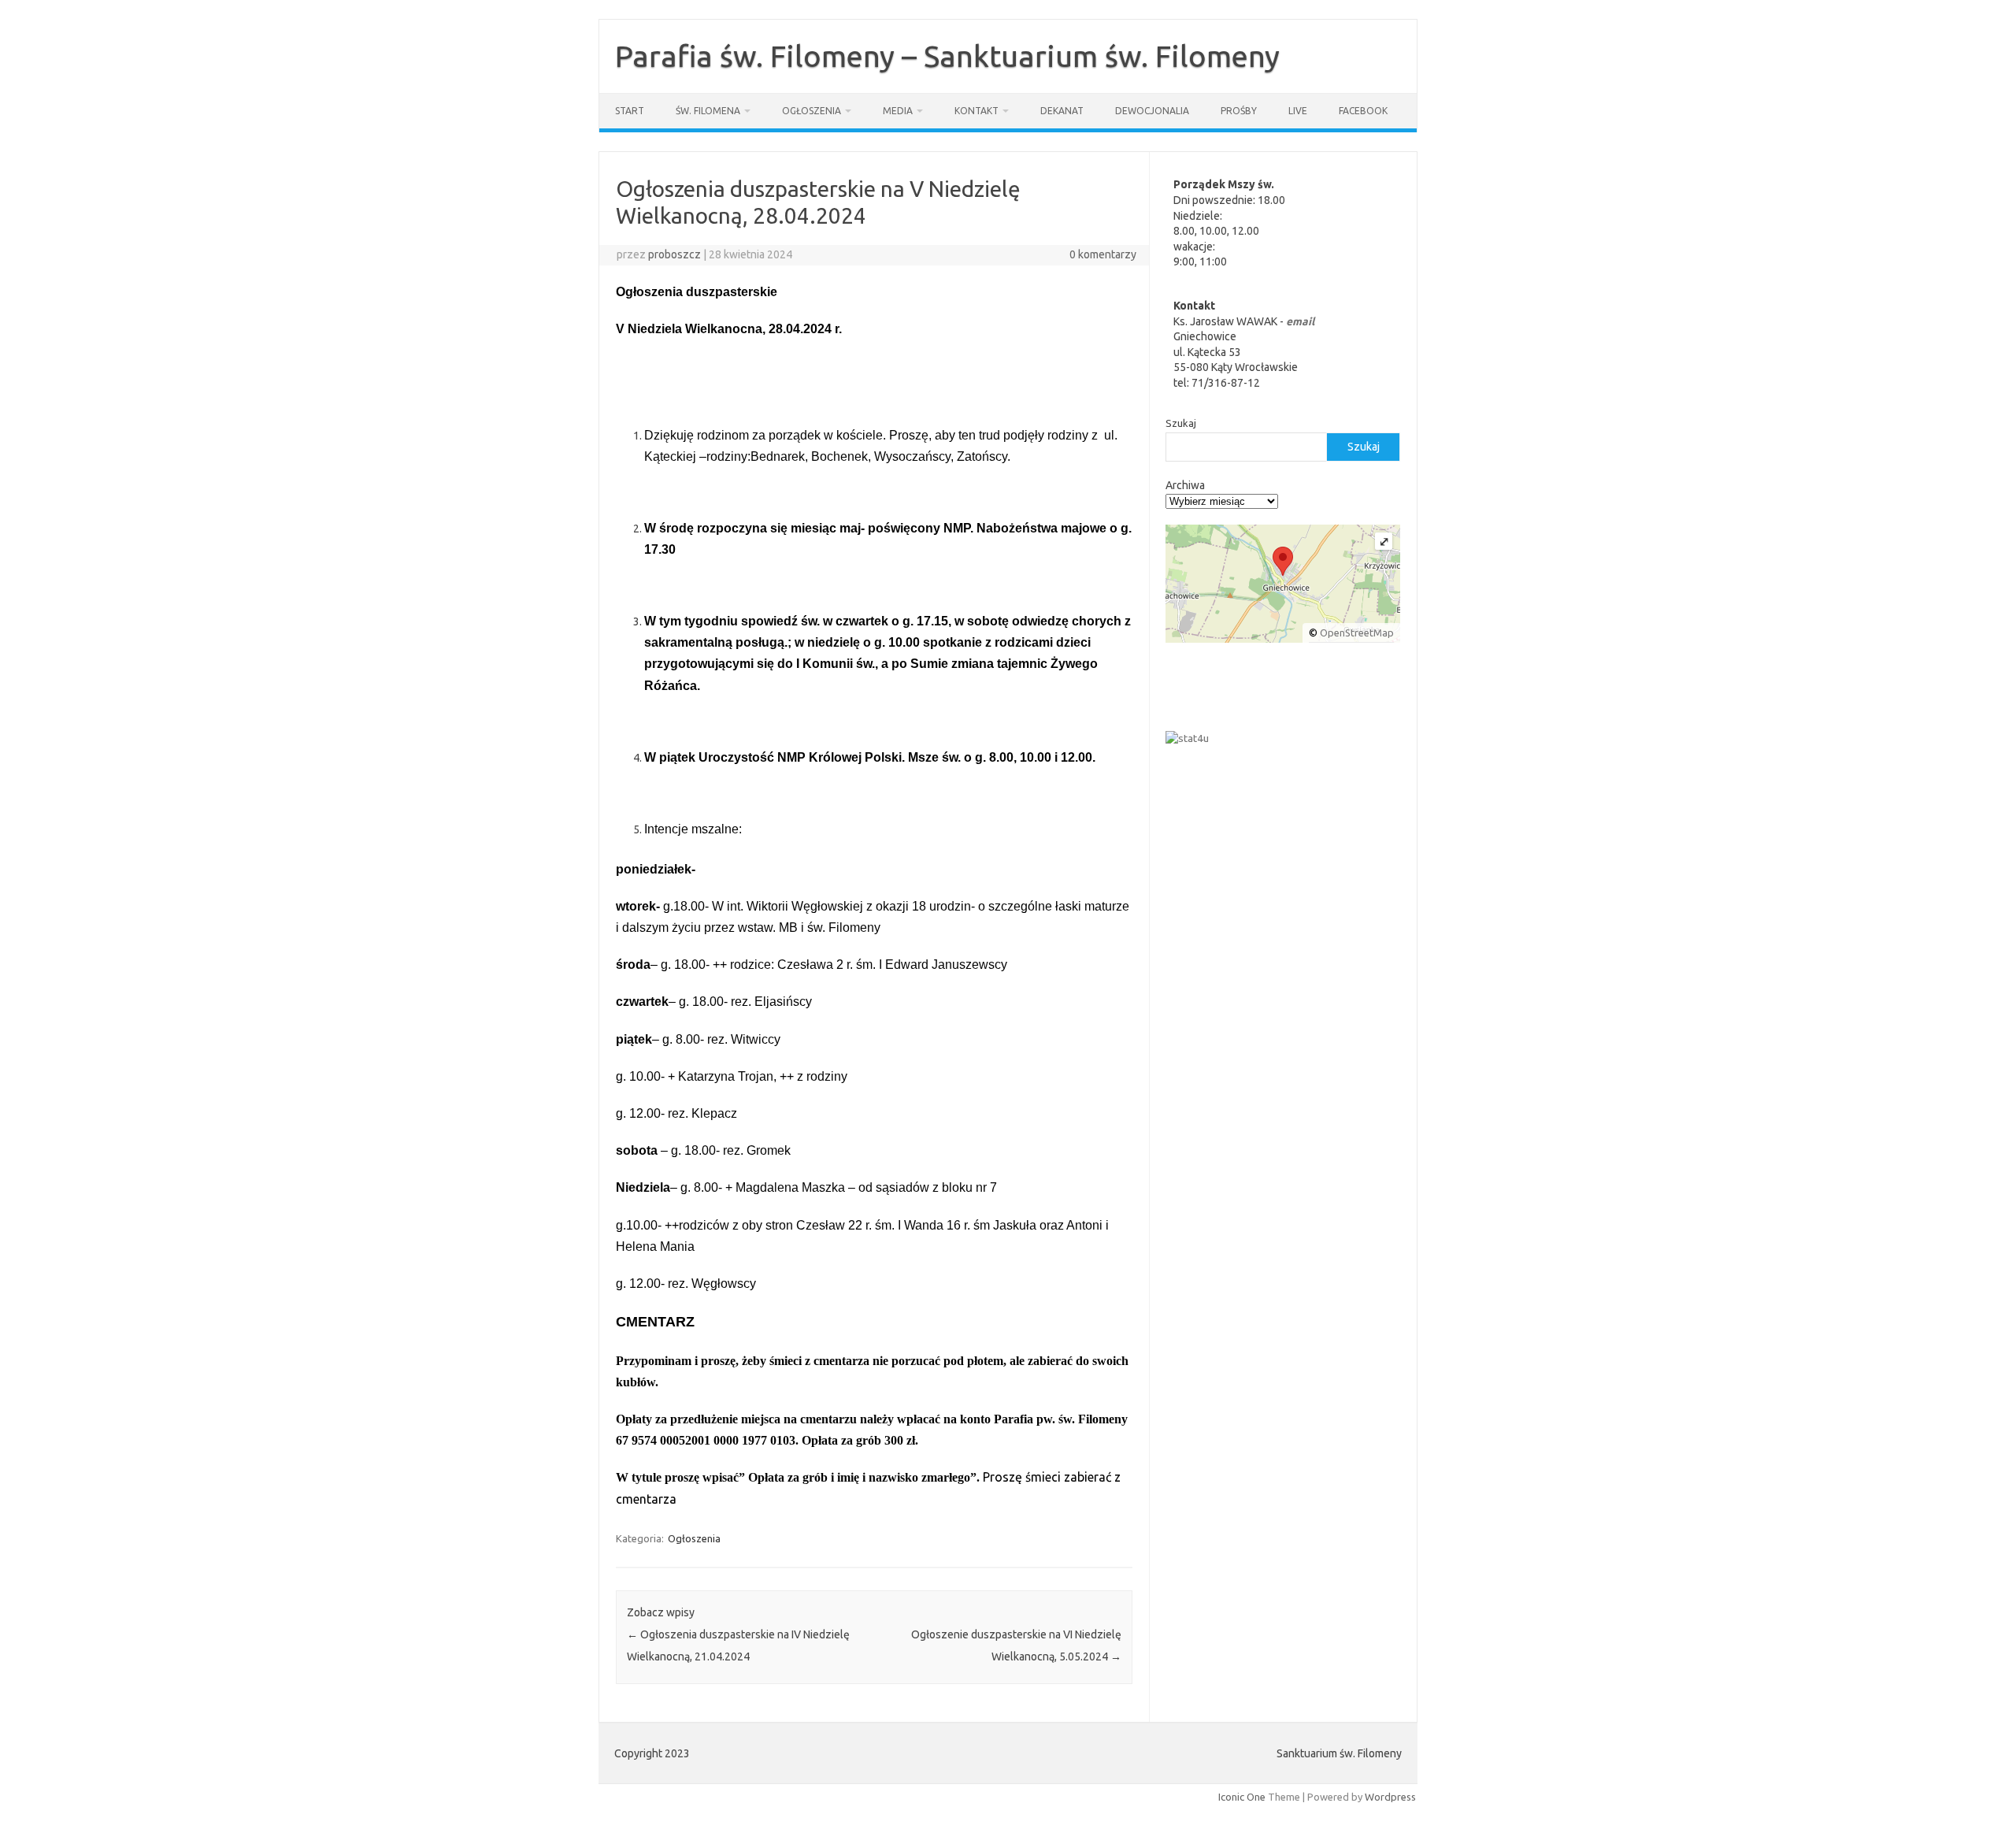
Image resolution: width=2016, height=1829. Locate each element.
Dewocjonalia (1152, 111)
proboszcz (674, 254)
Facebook (1363, 111)
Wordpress (1390, 1797)
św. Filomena (708, 111)
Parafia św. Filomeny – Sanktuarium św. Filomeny (947, 56)
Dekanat (1062, 111)
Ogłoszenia (812, 111)
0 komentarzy (1103, 254)
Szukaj (1181, 423)
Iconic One (1242, 1797)
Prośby (1239, 111)
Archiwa (1185, 485)
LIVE (1298, 111)
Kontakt (976, 111)
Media (898, 111)
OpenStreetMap (1357, 633)
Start (630, 111)
